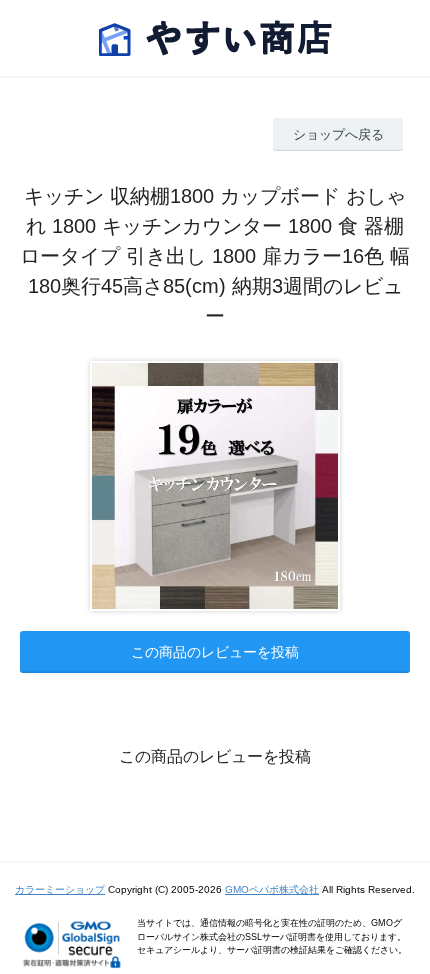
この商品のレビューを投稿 (215, 652)
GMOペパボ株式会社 (272, 889)
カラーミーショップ (60, 889)
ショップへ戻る (338, 134)
